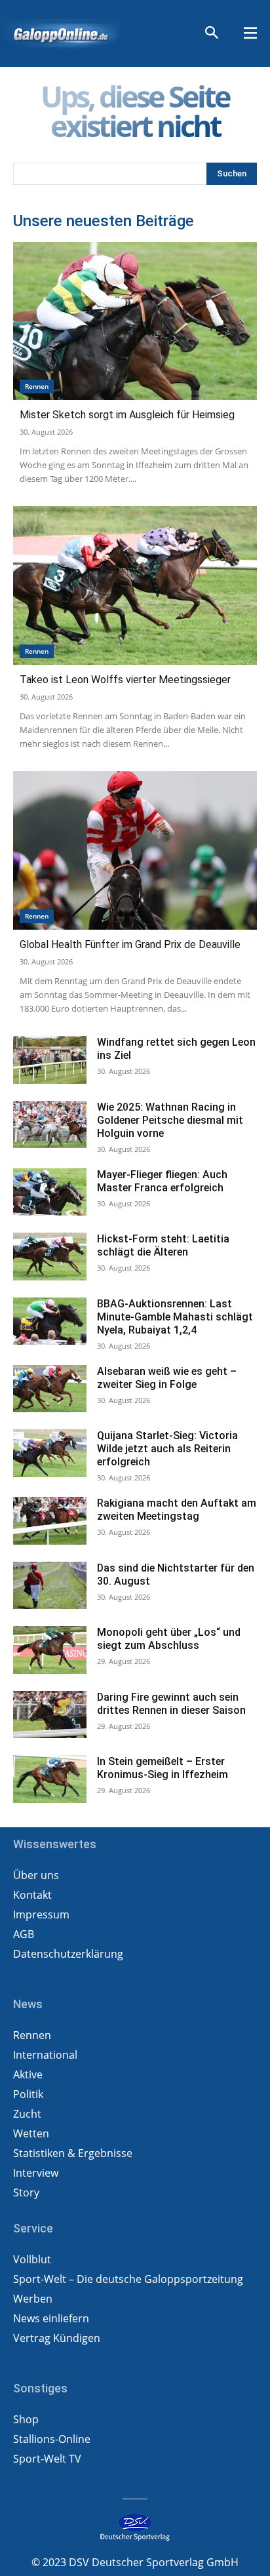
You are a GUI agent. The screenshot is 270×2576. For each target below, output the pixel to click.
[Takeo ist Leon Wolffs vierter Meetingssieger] (135, 585)
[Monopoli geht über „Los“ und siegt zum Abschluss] (50, 1650)
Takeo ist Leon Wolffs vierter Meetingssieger (125, 680)
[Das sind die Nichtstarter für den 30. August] (50, 1586)
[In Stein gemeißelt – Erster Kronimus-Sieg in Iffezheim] (50, 1779)
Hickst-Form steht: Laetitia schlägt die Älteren (163, 1245)
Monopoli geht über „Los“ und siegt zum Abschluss (169, 1639)
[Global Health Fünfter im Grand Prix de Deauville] (135, 850)
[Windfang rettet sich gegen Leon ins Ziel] (50, 1060)
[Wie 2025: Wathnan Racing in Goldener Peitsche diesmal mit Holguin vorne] (50, 1125)
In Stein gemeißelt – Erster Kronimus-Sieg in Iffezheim (163, 1768)
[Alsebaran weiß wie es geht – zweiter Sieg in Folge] (50, 1389)
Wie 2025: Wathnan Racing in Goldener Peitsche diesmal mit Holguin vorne (170, 1120)
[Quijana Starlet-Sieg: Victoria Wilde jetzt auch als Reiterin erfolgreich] (50, 1453)
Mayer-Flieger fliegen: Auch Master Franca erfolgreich (162, 1181)
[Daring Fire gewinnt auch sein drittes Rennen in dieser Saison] (50, 1715)
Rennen (37, 386)
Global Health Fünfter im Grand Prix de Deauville (130, 944)
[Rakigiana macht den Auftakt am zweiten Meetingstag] (50, 1521)
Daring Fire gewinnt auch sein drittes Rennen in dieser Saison (171, 1704)
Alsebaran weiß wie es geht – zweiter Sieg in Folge (167, 1378)
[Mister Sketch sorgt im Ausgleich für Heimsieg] (135, 321)
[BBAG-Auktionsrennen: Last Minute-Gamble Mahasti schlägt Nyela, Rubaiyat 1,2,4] (50, 1321)
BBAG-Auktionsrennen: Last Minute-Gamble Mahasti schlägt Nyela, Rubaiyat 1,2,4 (175, 1317)
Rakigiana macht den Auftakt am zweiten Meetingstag (177, 1510)
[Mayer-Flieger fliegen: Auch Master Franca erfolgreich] (50, 1192)
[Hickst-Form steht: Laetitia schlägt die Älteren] (50, 1257)
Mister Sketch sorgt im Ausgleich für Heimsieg (127, 415)
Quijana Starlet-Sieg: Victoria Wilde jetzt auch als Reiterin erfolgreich (167, 1449)
